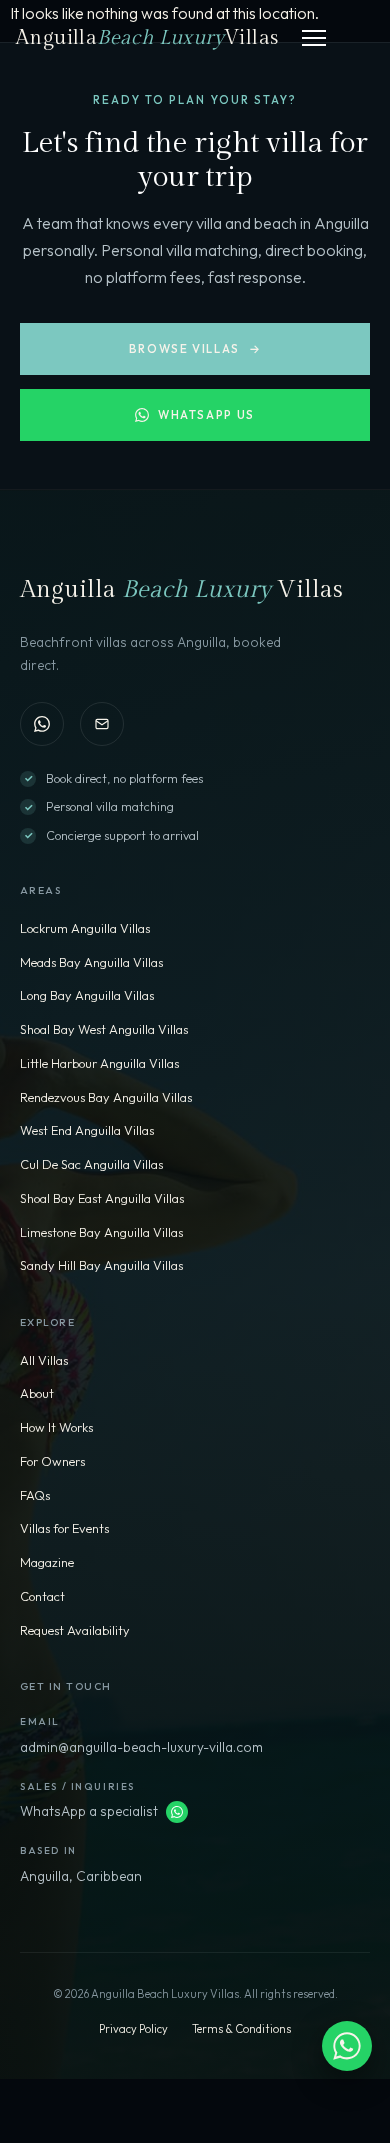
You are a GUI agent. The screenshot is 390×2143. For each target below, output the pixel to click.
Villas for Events (64, 1528)
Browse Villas (195, 348)
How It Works (56, 1427)
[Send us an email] (102, 724)
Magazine (47, 1562)
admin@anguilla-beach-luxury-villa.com (141, 1747)
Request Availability (75, 1630)
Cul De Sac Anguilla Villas (91, 1164)
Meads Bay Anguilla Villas (91, 962)
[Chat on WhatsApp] (42, 724)
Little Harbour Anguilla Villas (99, 1063)
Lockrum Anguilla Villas (85, 928)
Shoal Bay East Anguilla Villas (102, 1198)
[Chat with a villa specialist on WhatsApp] (347, 2046)
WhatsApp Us (206, 414)
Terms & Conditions (241, 2029)
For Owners (52, 1461)
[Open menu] (314, 38)
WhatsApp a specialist (89, 1811)
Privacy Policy (133, 2029)
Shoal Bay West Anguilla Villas (104, 1029)
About (37, 1393)
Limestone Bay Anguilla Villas (101, 1232)
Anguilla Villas (147, 38)
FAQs (35, 1495)
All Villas (44, 1360)
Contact (42, 1596)
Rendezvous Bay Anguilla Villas (106, 1097)
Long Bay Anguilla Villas (87, 995)
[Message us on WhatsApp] (177, 1812)
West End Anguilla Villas (87, 1130)
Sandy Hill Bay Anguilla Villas (101, 1265)
